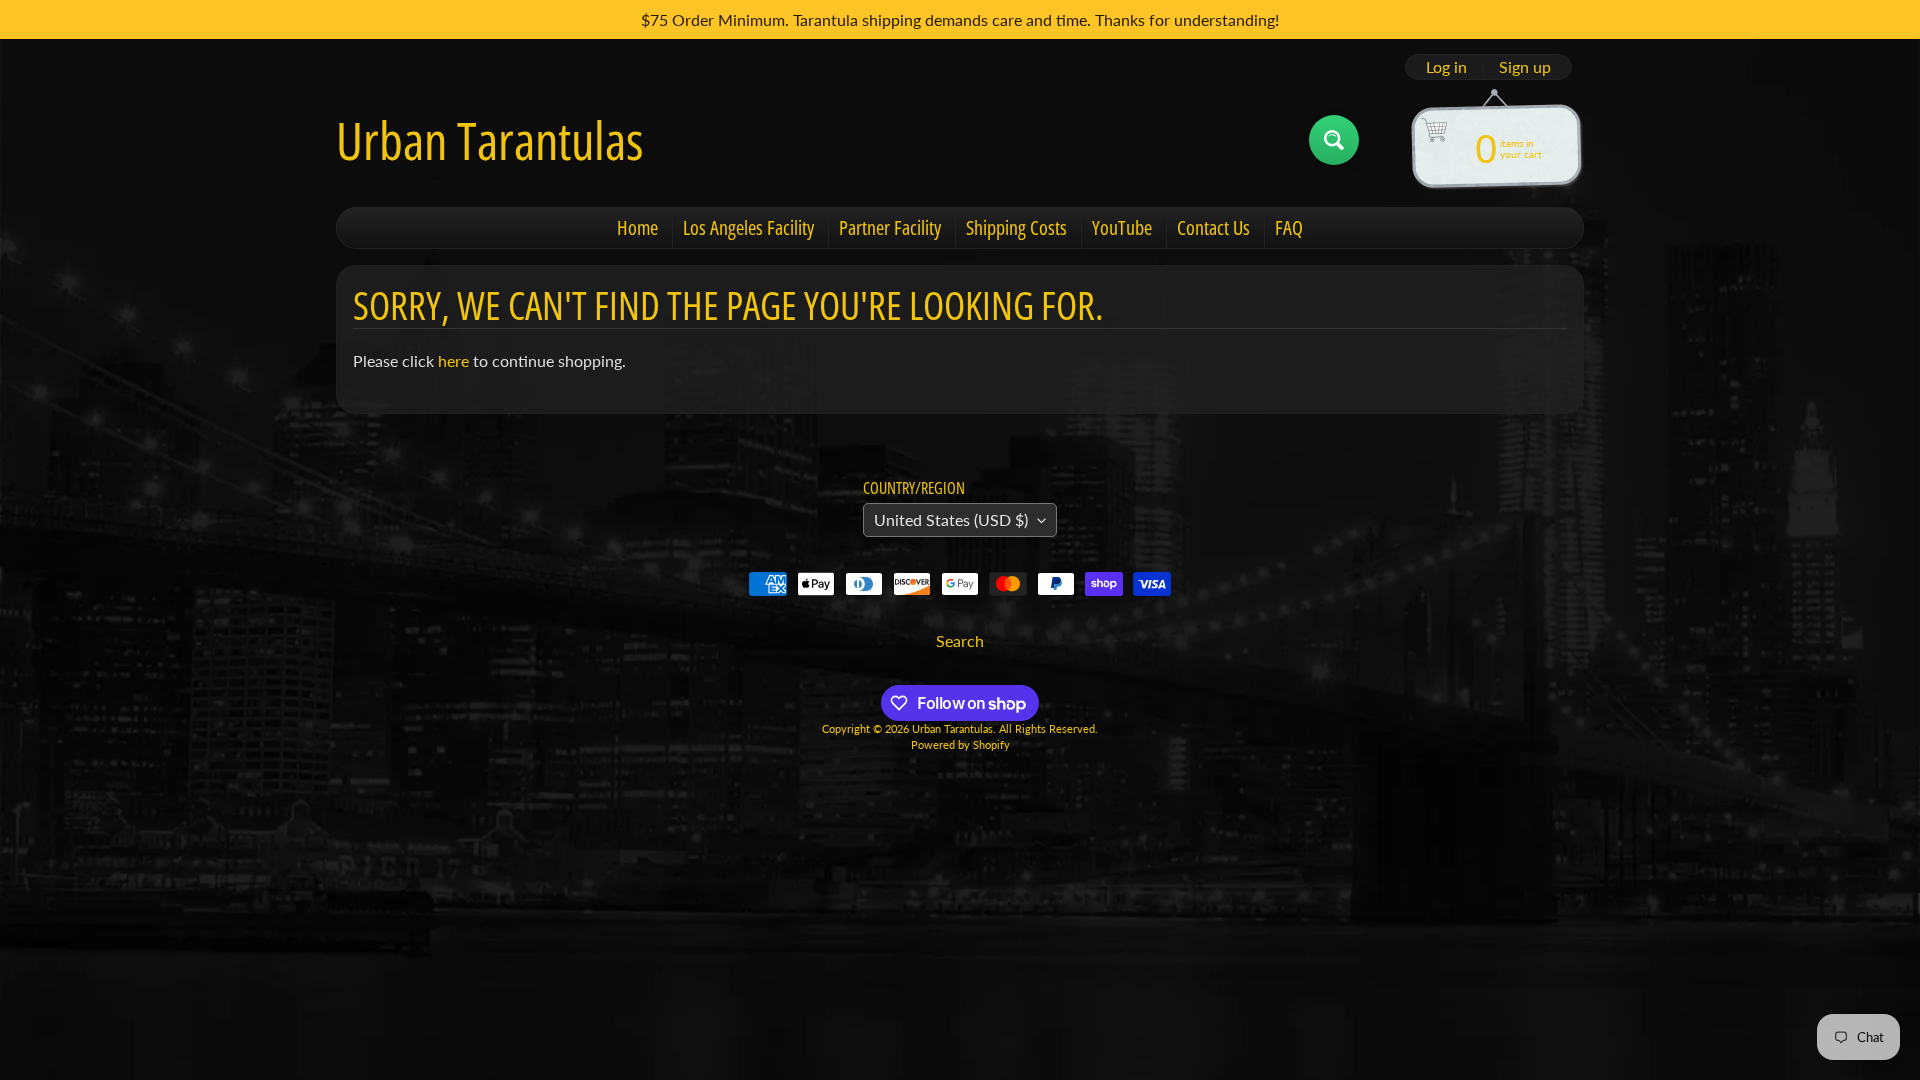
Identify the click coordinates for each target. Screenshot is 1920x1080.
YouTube (1122, 227)
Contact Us (1213, 227)
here (453, 360)
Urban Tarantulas (489, 140)
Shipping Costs (1016, 227)
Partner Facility (890, 227)
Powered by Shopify (960, 744)
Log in (1446, 67)
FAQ (1289, 227)
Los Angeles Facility (748, 227)
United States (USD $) (951, 519)
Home (637, 227)
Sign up (1525, 67)
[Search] (1334, 140)
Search (960, 640)
